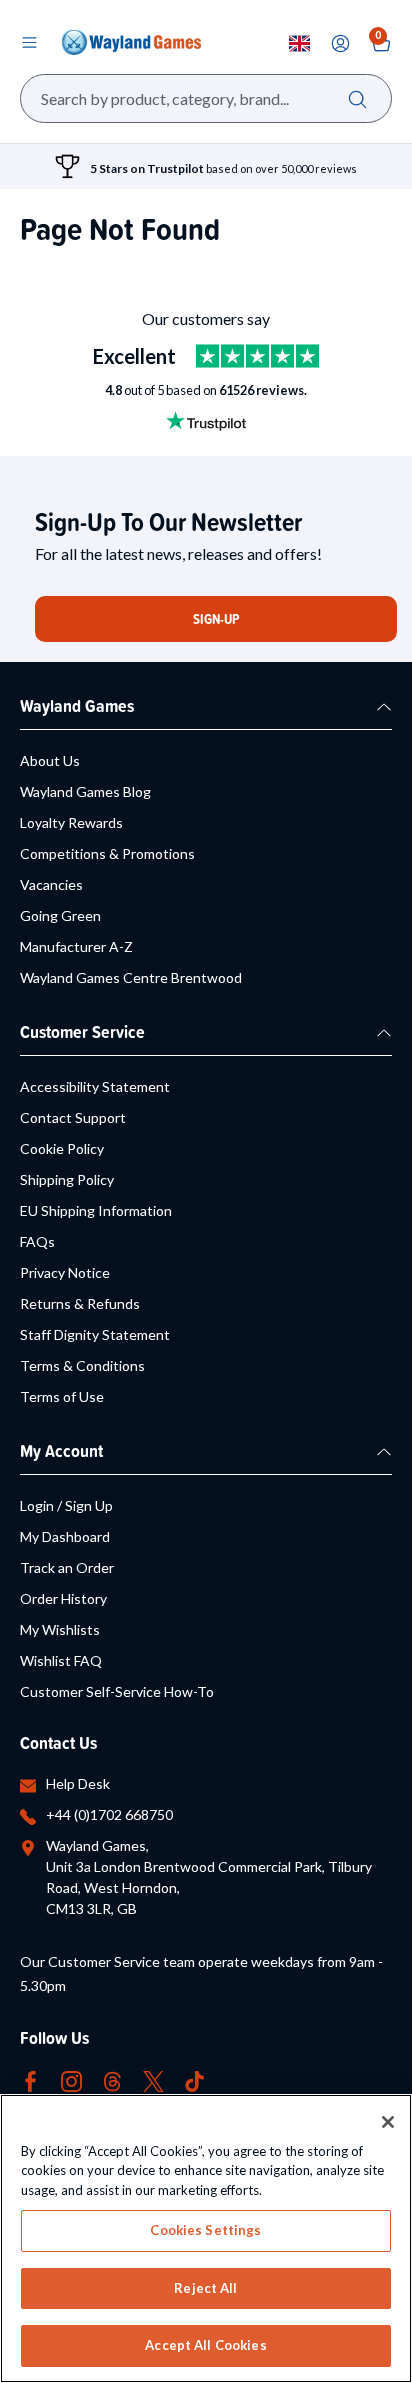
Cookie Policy (62, 1148)
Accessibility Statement (95, 1086)
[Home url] (131, 42)
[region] (206, 2238)
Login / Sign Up (66, 1505)
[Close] (388, 2122)
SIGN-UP (216, 619)
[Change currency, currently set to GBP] (299, 43)
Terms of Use (62, 1396)
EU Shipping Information (96, 1210)
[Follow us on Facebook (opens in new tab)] (30, 2079)
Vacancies (51, 884)
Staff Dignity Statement (95, 1334)
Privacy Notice (65, 1272)
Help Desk (78, 1783)
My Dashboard (65, 1536)
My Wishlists (60, 1629)
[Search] (357, 98)
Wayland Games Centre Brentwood (131, 977)
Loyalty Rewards (71, 822)
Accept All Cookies (205, 2345)
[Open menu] (29, 42)
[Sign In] (340, 43)
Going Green (60, 915)
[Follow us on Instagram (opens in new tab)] (71, 2079)
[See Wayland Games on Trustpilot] (257, 356)
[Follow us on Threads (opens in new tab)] (112, 2079)
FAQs (37, 1241)
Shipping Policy (67, 1179)
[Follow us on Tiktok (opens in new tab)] (194, 2079)
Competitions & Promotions (107, 853)
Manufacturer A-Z (76, 946)
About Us (50, 760)
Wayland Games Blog (85, 791)
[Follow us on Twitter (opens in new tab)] (153, 2079)
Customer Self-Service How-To (117, 1691)
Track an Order (67, 1567)
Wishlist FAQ (61, 1660)
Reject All (205, 2288)
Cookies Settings (205, 2230)
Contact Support (73, 1117)
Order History (63, 1598)
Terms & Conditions (82, 1365)
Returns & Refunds (80, 1303)
